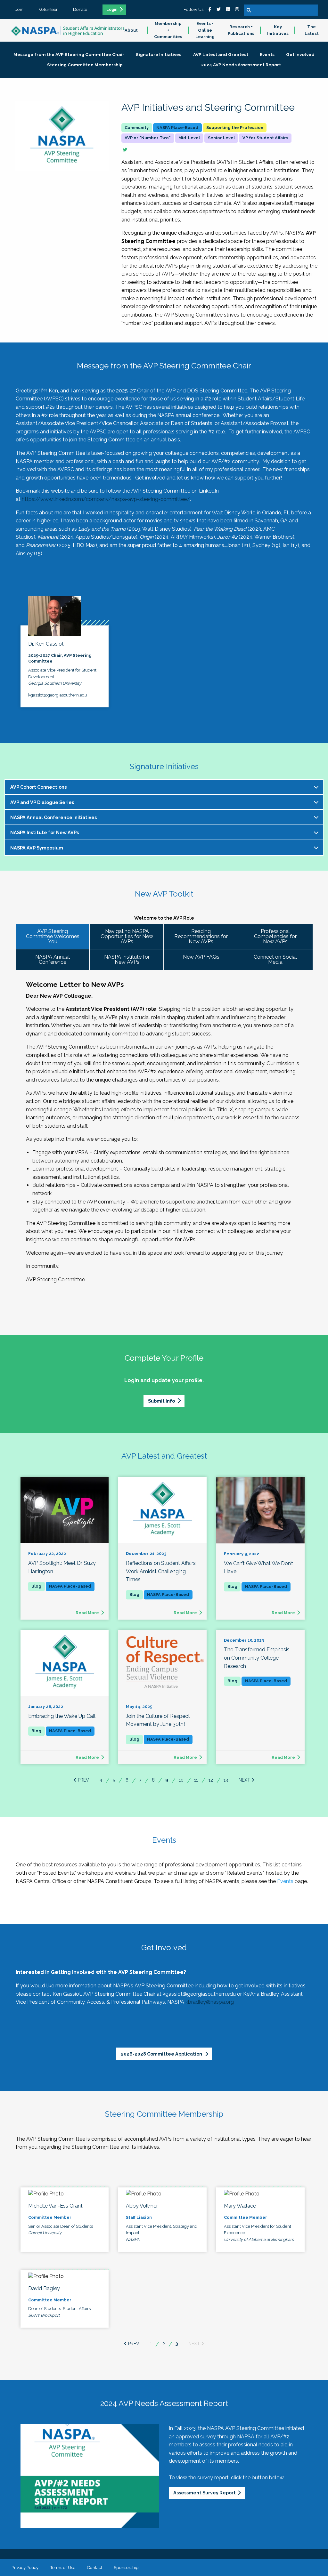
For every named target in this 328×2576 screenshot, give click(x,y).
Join (19, 9)
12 (211, 1780)
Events (285, 1881)
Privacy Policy (25, 2567)
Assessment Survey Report (205, 2493)
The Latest (312, 30)
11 (196, 1780)
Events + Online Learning (205, 30)
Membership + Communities (168, 30)
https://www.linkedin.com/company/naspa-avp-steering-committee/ (106, 499)
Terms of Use (63, 2567)
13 (226, 1780)
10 (181, 1780)
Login (112, 10)
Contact (94, 2567)
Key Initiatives (278, 30)
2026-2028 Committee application (162, 2054)
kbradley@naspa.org (210, 2002)
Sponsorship (126, 2567)
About (131, 30)
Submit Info (161, 1401)
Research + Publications (241, 30)
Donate (80, 9)
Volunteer (48, 9)
